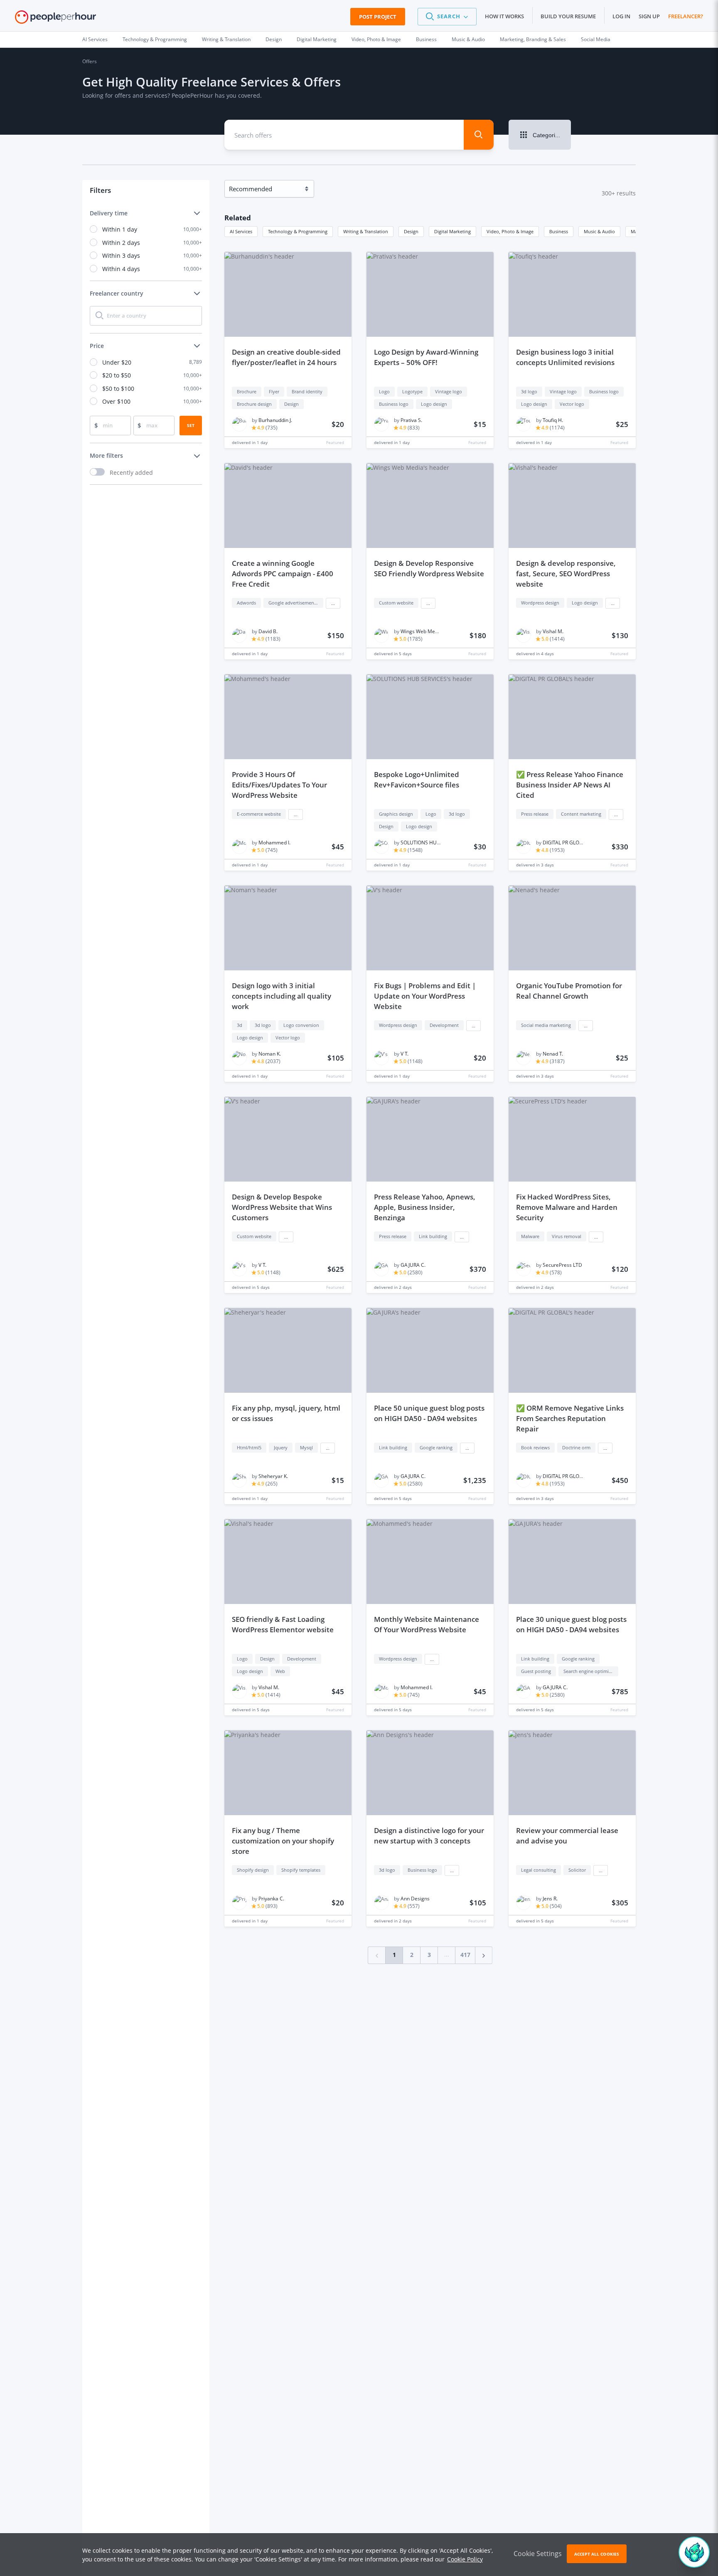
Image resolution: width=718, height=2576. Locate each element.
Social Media (596, 39)
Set (191, 425)
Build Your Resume (568, 16)
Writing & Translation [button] (366, 231)
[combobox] (338, 135)
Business (426, 39)
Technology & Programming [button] (298, 231)
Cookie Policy (465, 2559)
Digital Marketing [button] (452, 231)
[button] (447, 17)
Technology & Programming (155, 39)
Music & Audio (468, 39)
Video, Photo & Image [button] (510, 231)
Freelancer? (686, 16)
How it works (504, 16)
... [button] (333, 603)
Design (274, 39)
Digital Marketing (317, 39)
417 (465, 1955)
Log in (621, 16)
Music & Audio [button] (599, 231)
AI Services (95, 39)
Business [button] (559, 231)
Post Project (378, 17)
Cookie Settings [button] (538, 2554)
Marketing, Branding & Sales (533, 39)
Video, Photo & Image (376, 39)
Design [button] (411, 231)
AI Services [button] (241, 231)
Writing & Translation (226, 39)
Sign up (649, 16)
